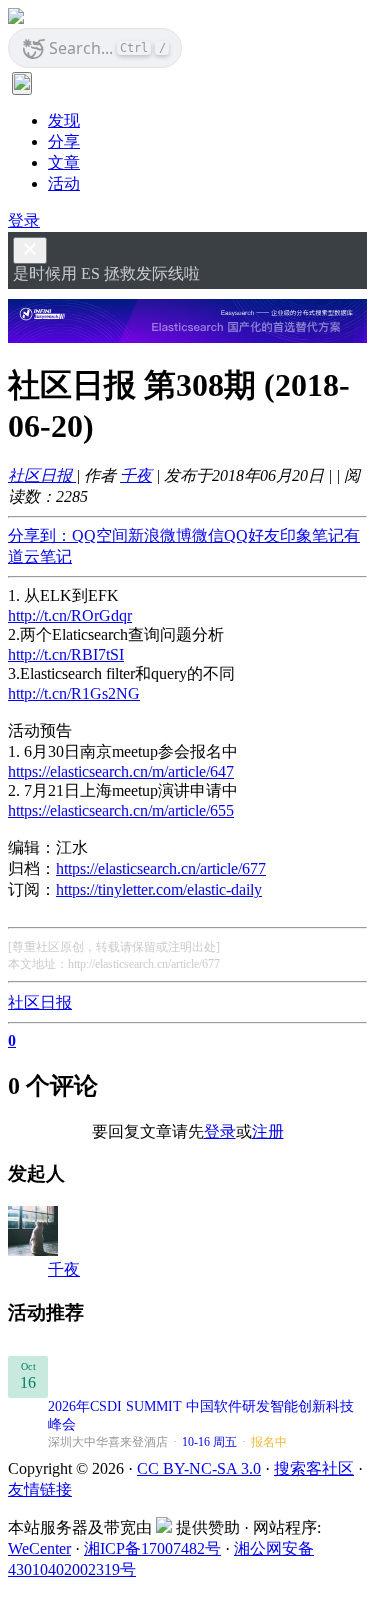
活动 (64, 183)
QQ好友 (252, 535)
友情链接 (40, 1489)
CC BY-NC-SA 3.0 (199, 1468)
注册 (268, 1131)
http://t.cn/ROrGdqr (70, 615)
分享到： (40, 535)
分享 (64, 141)
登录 (24, 220)
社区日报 (42, 475)
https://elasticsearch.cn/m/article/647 (121, 771)
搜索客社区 (314, 1468)
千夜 (136, 475)
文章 (64, 162)
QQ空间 (100, 535)
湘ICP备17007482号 (152, 1548)
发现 (64, 120)
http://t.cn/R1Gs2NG (74, 693)
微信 (208, 535)
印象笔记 (312, 535)
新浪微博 (160, 535)
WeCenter (39, 1548)
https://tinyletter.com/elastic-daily (159, 889)
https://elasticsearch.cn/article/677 (161, 868)
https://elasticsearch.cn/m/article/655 (121, 810)
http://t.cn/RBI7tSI (66, 654)
